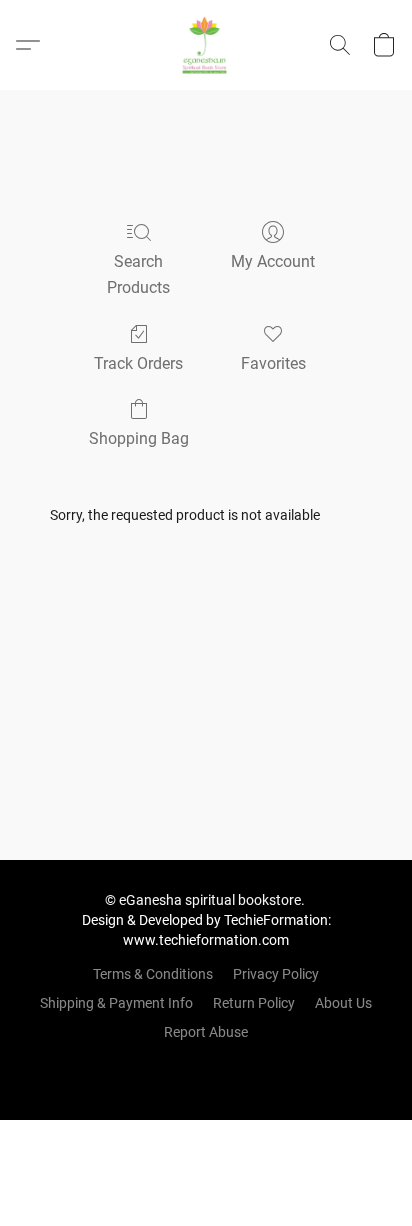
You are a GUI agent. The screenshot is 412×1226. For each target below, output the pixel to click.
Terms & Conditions (153, 974)
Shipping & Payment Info (116, 1003)
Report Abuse (206, 1032)
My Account (273, 261)
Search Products (138, 274)
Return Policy (254, 1003)
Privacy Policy (276, 974)
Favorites (273, 363)
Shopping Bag (139, 438)
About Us (343, 1003)
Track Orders (138, 363)
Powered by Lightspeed (206, 1066)
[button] (206, 45)
